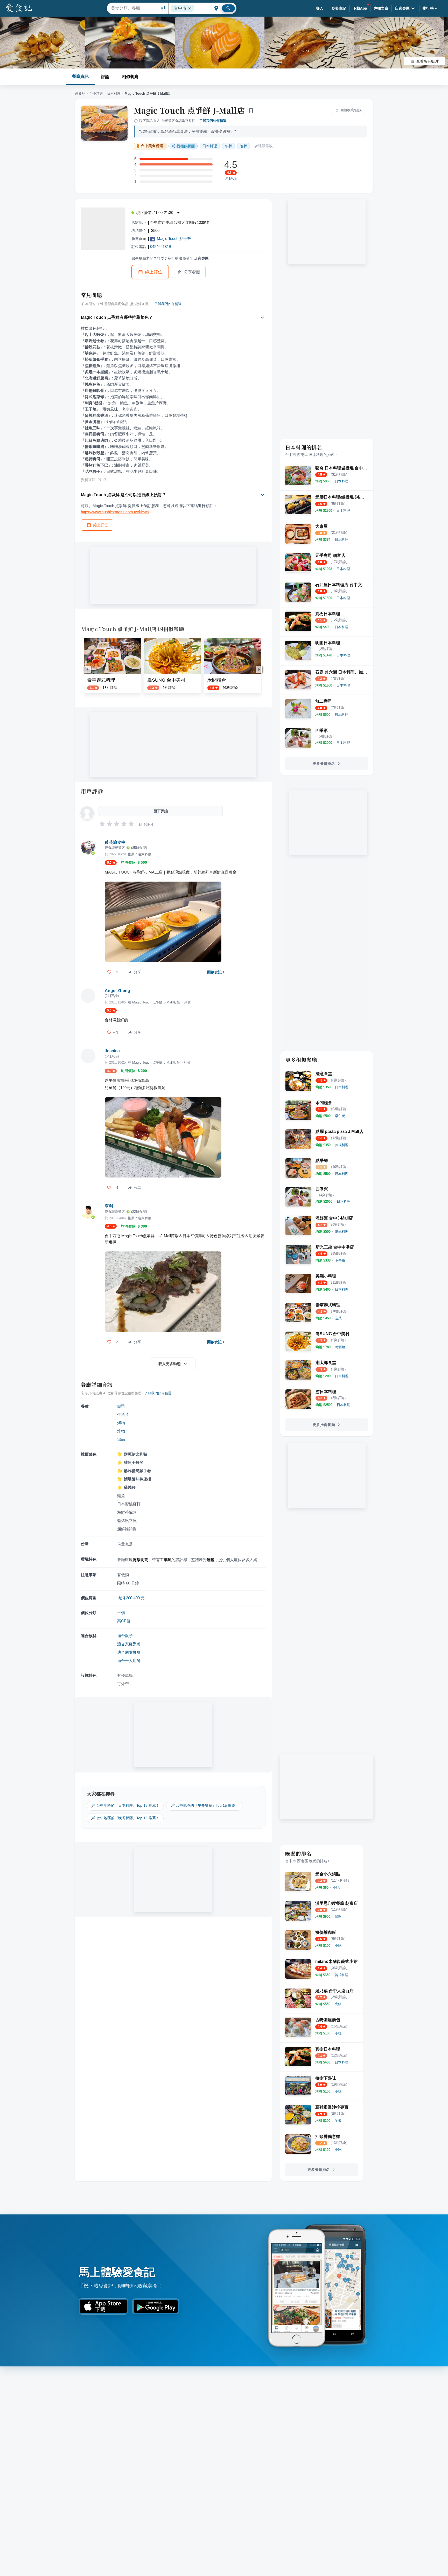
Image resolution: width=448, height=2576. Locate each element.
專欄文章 (381, 8)
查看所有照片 (428, 61)
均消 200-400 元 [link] (131, 1598)
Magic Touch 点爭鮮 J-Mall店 (189, 110)
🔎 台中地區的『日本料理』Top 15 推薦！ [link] (125, 1805)
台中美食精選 (152, 146)
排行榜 (428, 8)
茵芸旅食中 (115, 842)
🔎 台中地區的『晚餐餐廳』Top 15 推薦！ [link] (125, 1818)
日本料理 (114, 94)
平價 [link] (121, 1613)
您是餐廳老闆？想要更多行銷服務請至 (170, 258)
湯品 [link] (121, 1439)
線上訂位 (154, 272)
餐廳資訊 (80, 76)
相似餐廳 (130, 77)
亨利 (109, 1206)
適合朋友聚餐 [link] (129, 1652)
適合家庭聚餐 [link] (129, 1644)
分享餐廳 (192, 272)
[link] (341, 481)
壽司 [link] (121, 1406)
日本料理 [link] (210, 146)
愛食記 (80, 94)
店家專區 (402, 8)
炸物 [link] (121, 1431)
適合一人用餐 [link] (129, 1661)
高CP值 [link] (124, 1621)
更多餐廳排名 (324, 764)
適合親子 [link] (125, 1636)
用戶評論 (92, 791)
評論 (105, 77)
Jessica (112, 1051)
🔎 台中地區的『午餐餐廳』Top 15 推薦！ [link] (205, 1805)
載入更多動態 (170, 1364)
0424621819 (160, 247)
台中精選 (96, 94)
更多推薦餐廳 (324, 1425)
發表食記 (339, 8)
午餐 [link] (228, 146)
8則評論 (231, 178)
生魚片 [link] (123, 1414)
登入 (320, 8)
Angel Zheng (117, 991)
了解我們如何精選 (213, 121)
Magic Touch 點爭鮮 (174, 238)
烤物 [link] (121, 1423)
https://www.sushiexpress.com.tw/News (115, 512)
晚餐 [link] (243, 146)
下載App (360, 8)
